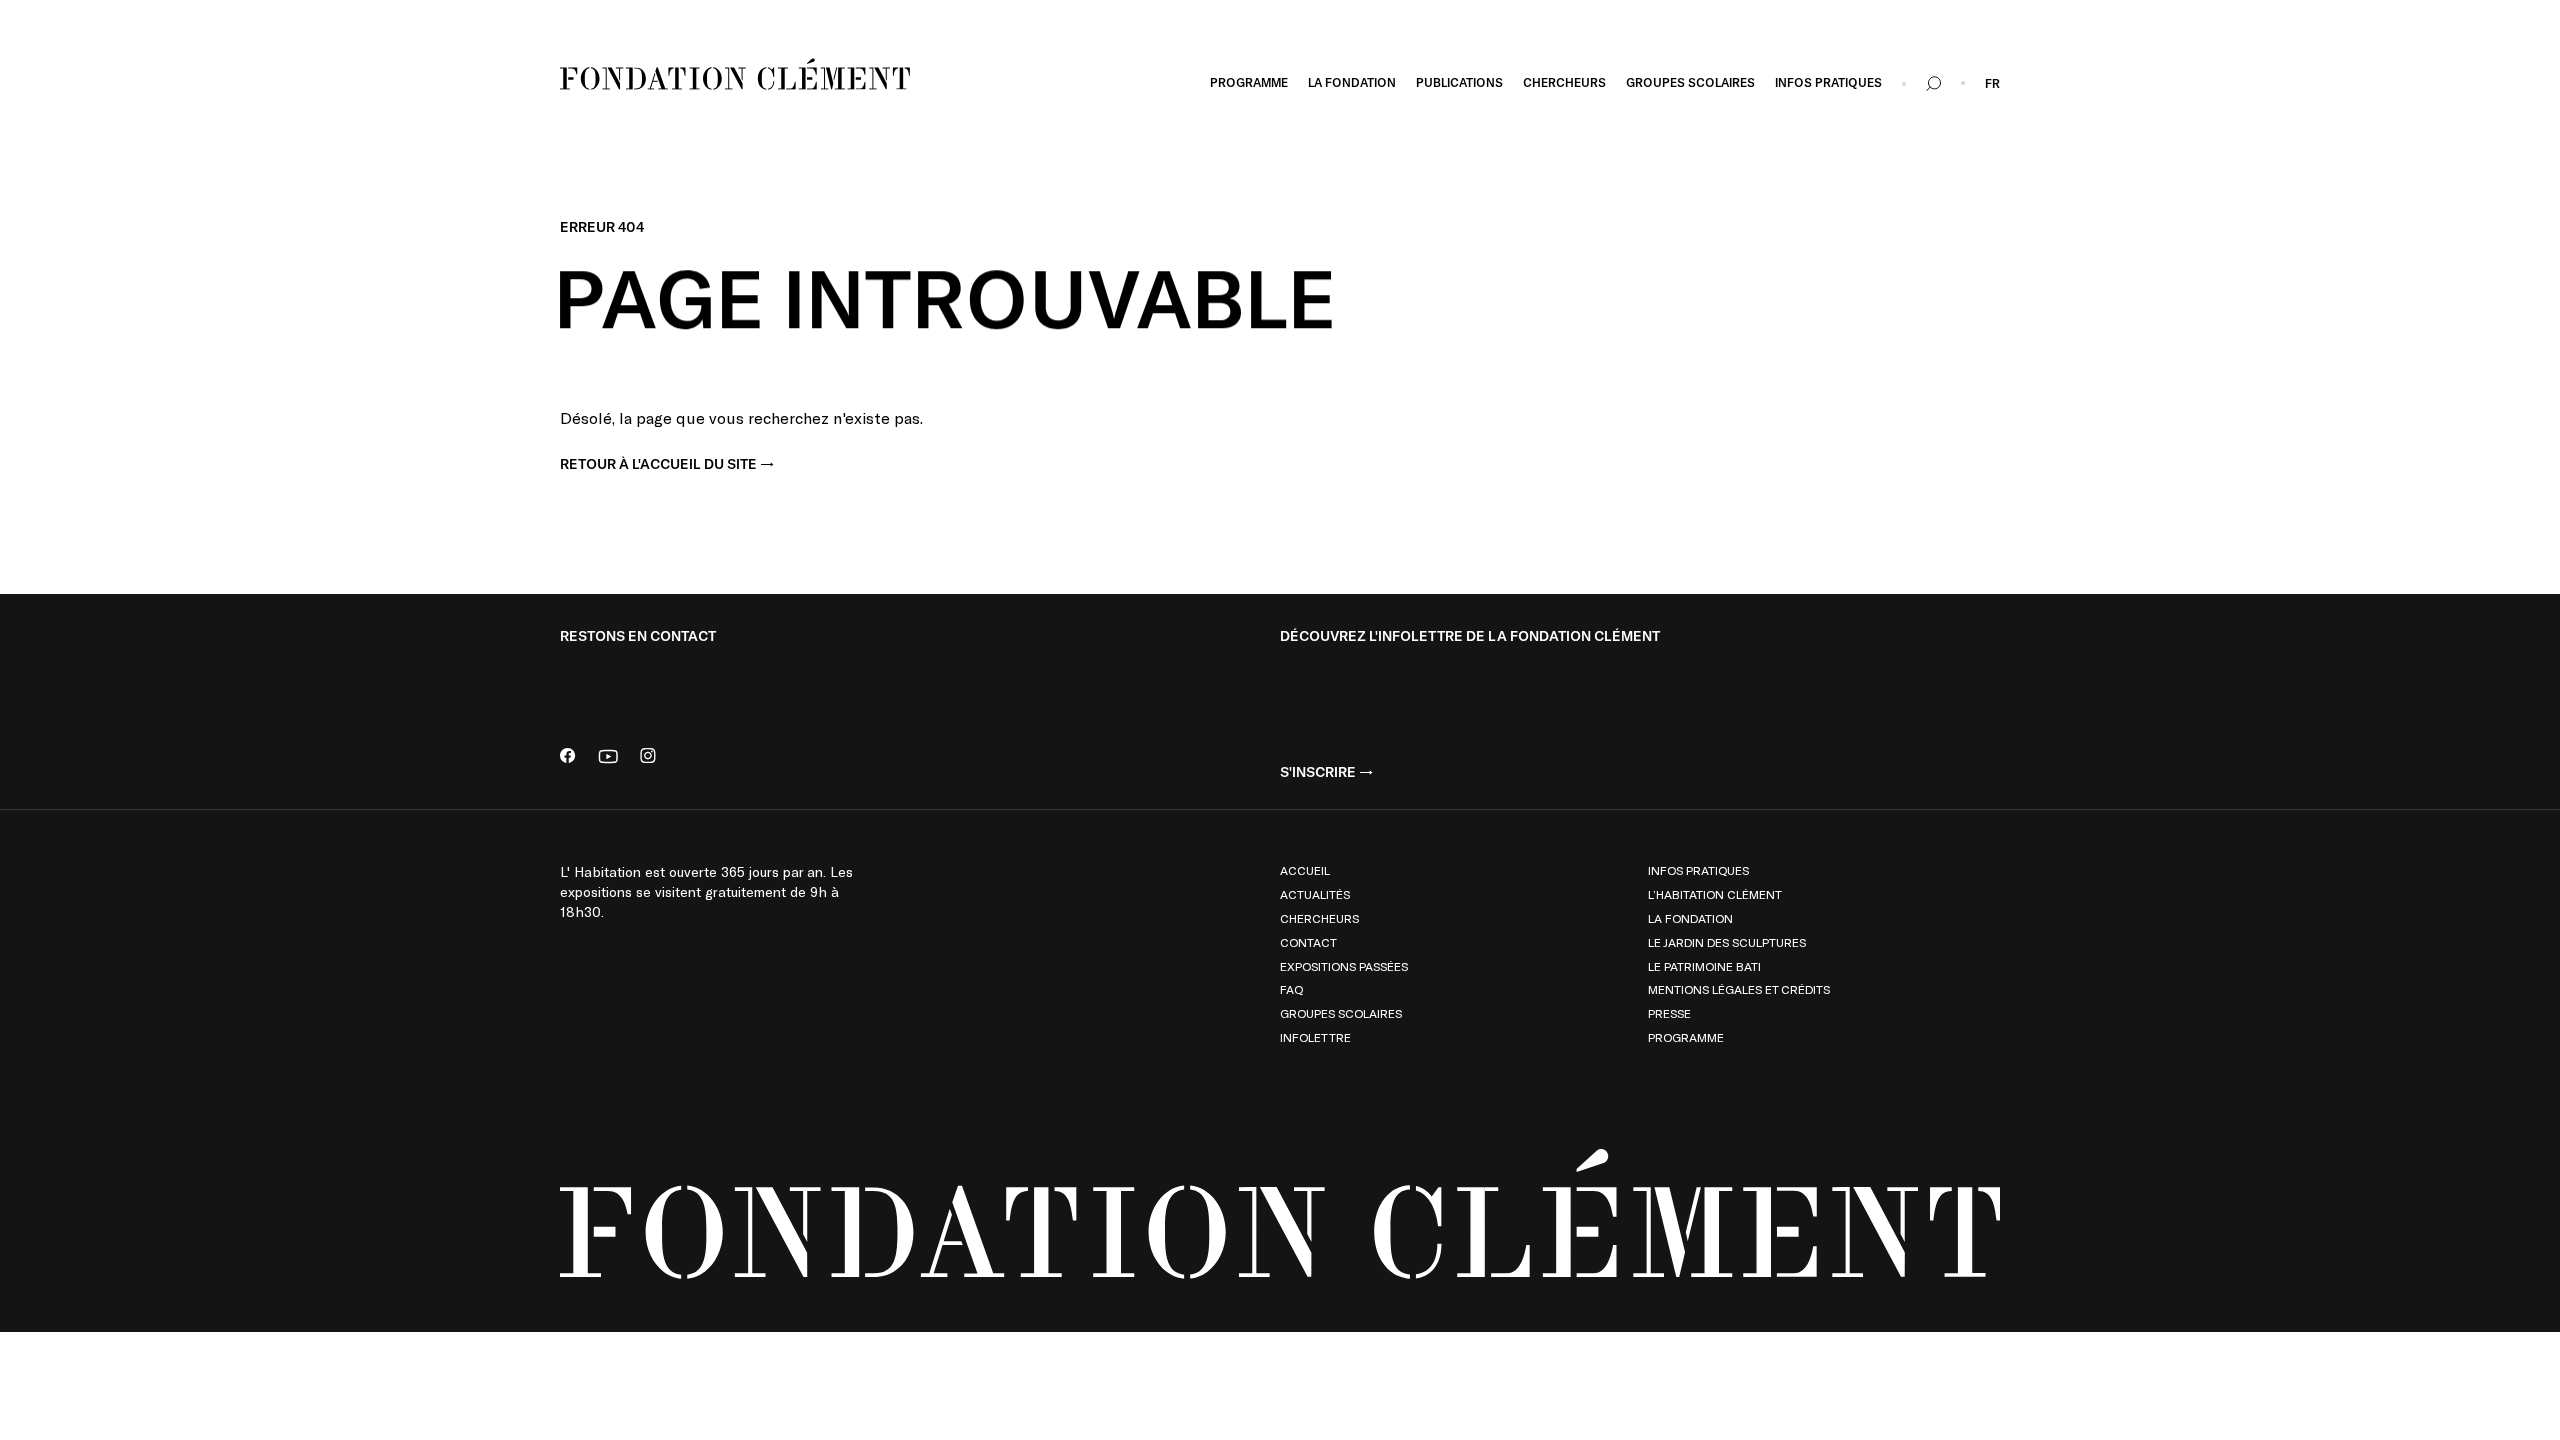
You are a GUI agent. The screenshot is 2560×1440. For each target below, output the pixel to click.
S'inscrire (1318, 772)
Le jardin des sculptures (1727, 942)
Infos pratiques (1698, 870)
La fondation (1690, 918)
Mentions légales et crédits (1739, 989)
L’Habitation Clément (1715, 894)
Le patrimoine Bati (1704, 966)
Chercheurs (1319, 918)
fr (1992, 84)
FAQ (1291, 989)
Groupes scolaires (1341, 1013)
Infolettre (1315, 1037)
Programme (1686, 1037)
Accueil (1305, 870)
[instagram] (648, 757)
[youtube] (608, 757)
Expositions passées (1344, 966)
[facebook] (568, 757)
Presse (1669, 1013)
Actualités (1315, 894)
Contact (1308, 942)
